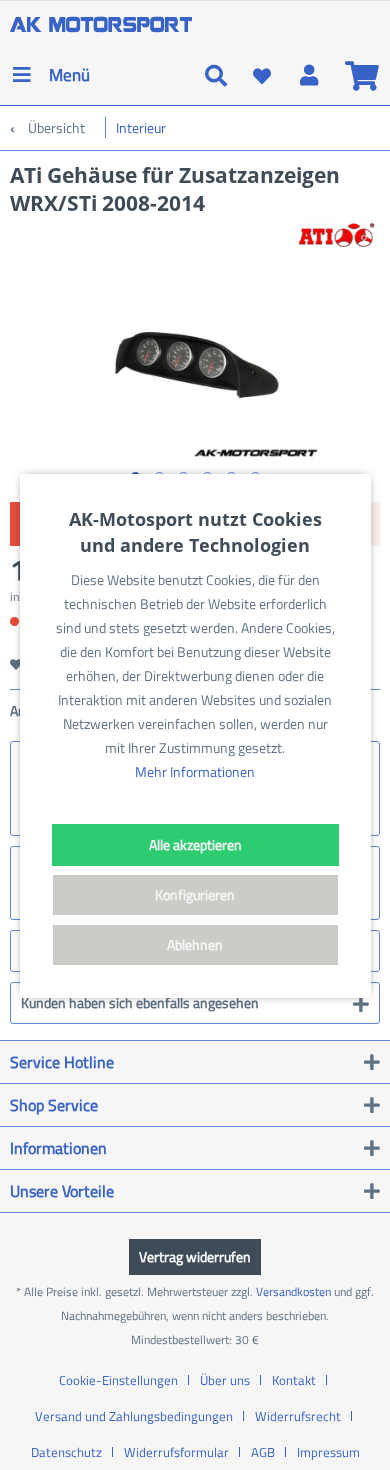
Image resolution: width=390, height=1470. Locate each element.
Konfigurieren (195, 894)
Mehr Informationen (195, 771)
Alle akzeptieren (195, 844)
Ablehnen (195, 944)
